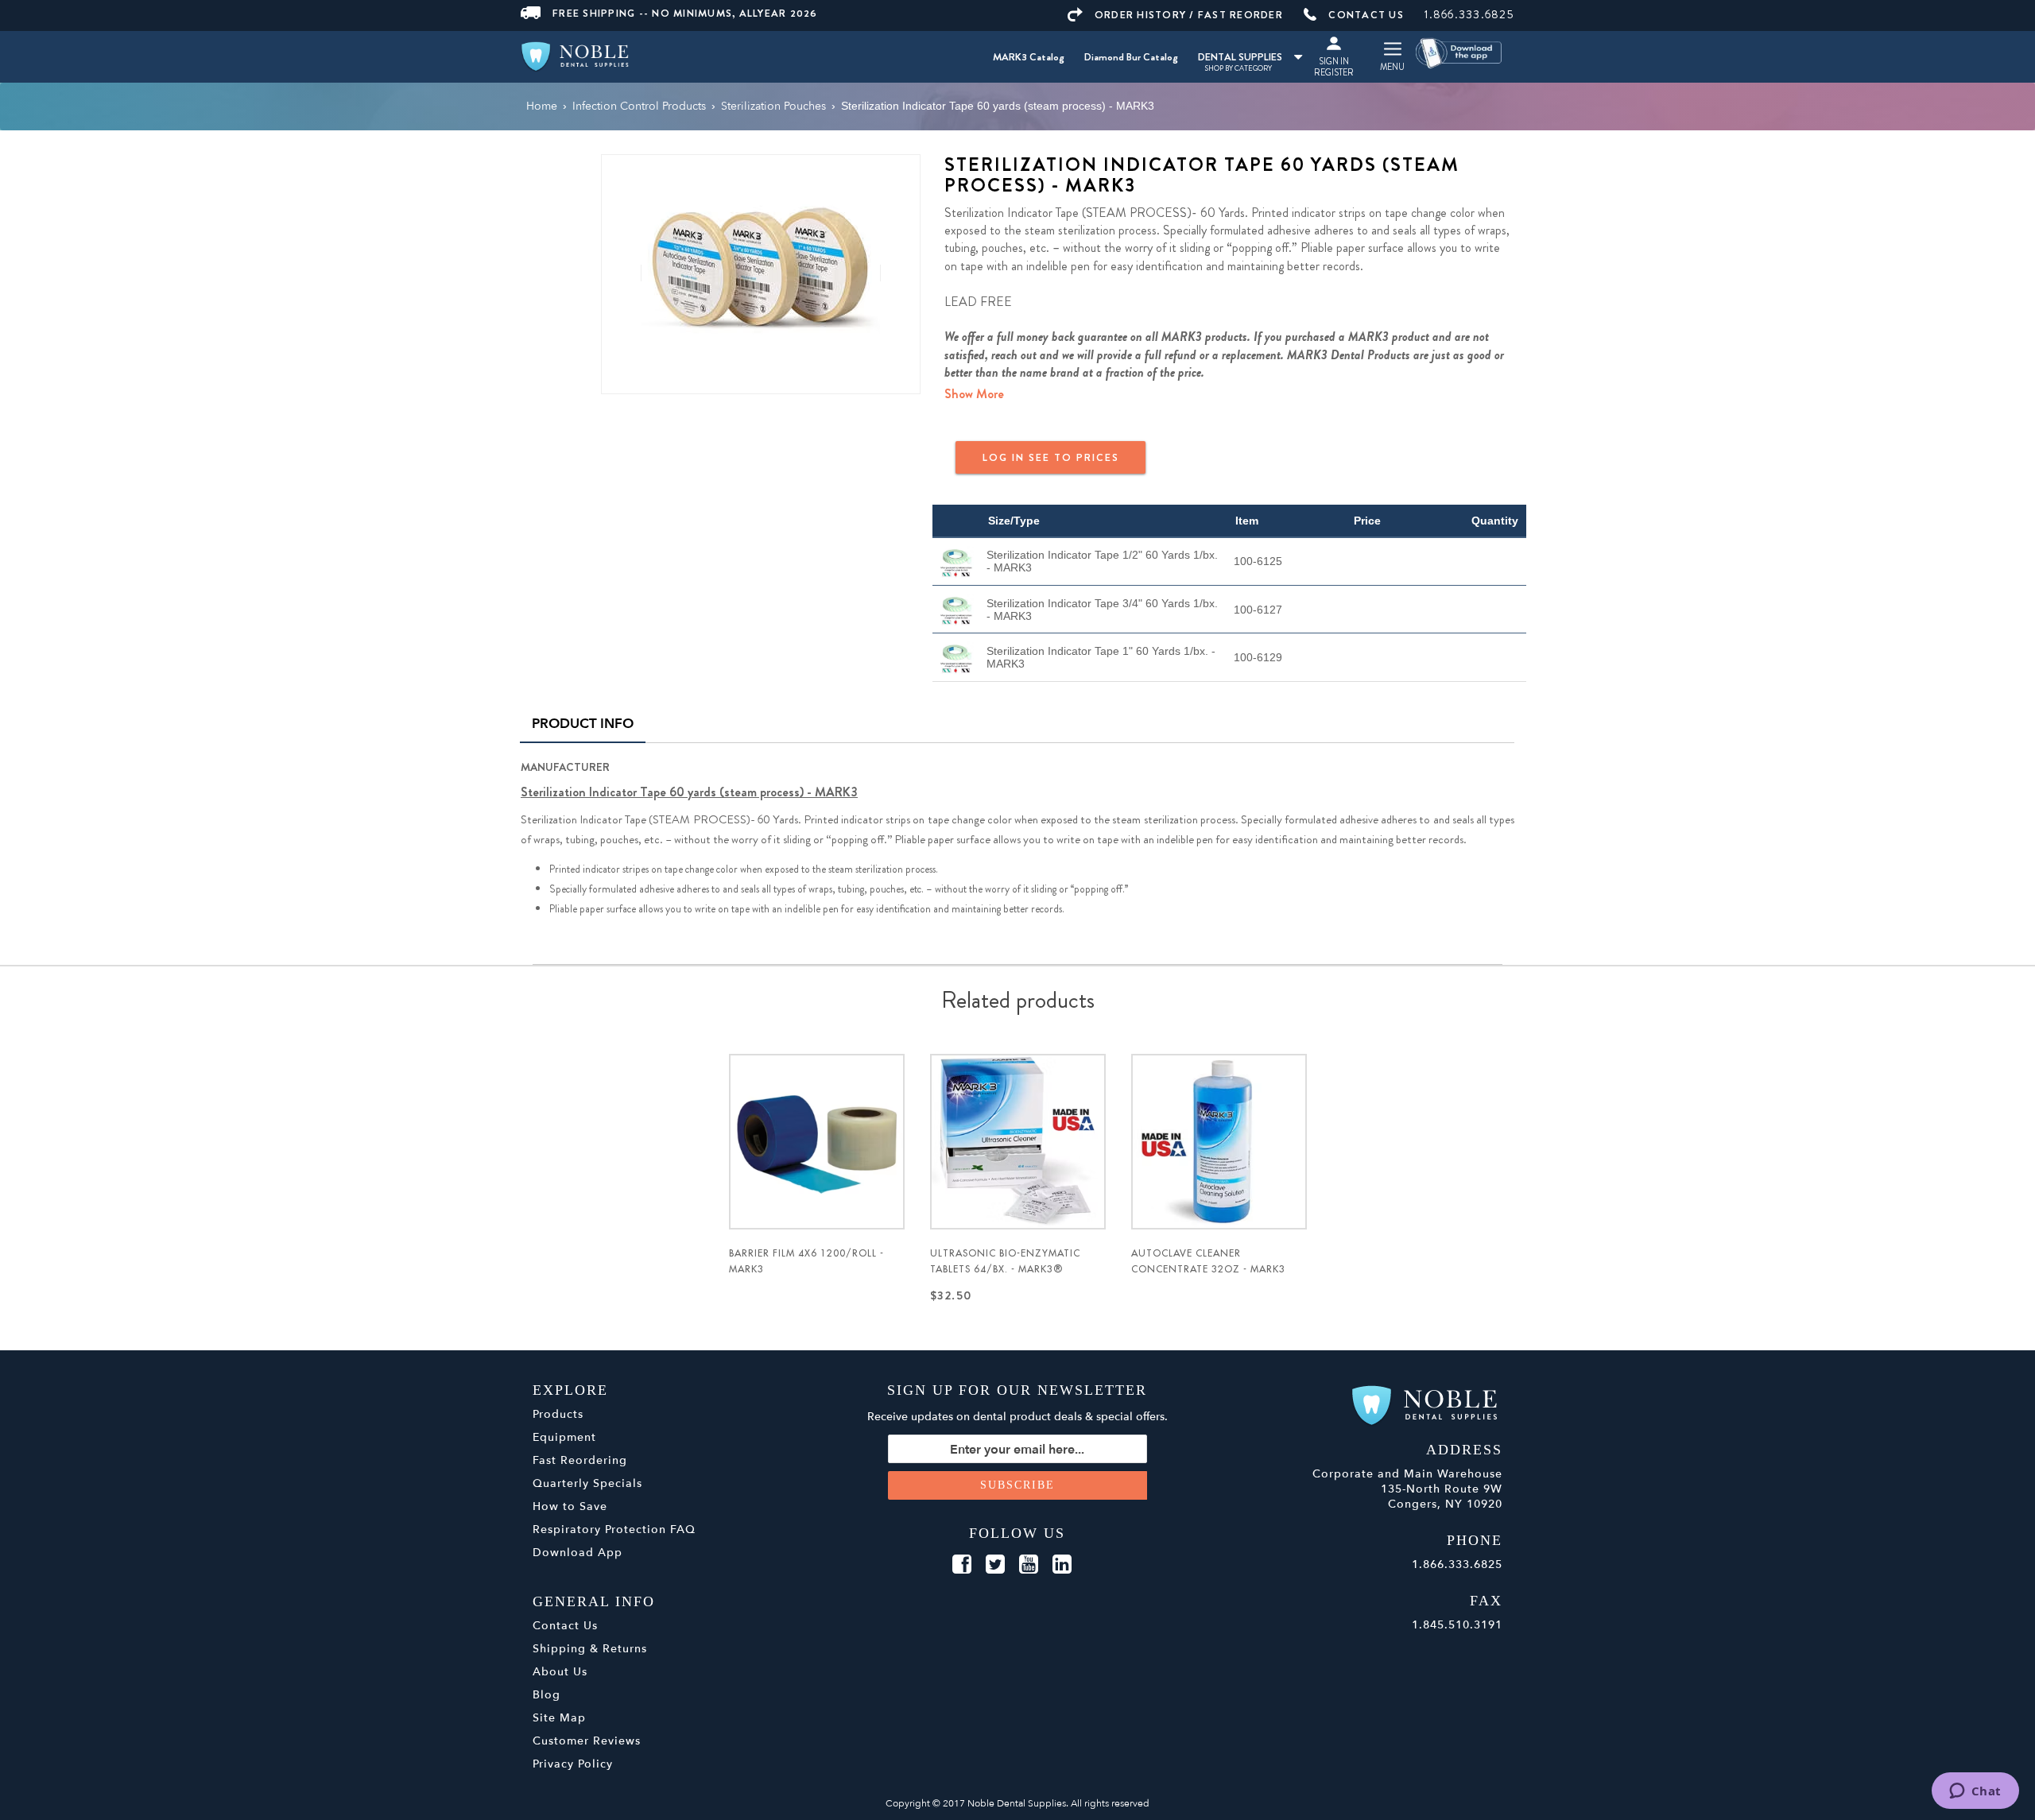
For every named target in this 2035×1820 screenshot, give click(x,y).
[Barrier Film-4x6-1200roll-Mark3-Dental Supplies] (817, 1142)
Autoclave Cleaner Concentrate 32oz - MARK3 (1208, 1261)
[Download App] (1459, 52)
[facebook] (962, 1565)
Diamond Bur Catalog (1131, 57)
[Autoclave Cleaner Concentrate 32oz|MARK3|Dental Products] (1219, 1142)
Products (558, 1414)
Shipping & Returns (590, 1649)
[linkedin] (1062, 1565)
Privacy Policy (573, 1764)
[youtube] (1029, 1565)
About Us (560, 1672)
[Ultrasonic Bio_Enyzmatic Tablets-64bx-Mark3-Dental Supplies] (1018, 1142)
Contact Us (565, 1626)
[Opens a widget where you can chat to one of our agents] (1975, 1792)
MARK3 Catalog (1029, 57)
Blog (547, 1695)
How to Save (570, 1506)
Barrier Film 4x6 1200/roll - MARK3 (806, 1261)
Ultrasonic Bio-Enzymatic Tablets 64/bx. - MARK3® (1005, 1261)
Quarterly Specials (587, 1483)
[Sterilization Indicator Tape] (761, 273)
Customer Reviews (587, 1741)
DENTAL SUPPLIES (1240, 57)
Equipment (564, 1437)
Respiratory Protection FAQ (614, 1530)
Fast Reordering (580, 1460)
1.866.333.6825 (1469, 14)
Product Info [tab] (583, 724)
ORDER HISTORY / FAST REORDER (1189, 15)
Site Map (559, 1718)
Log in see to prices (1051, 457)
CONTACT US (1366, 15)
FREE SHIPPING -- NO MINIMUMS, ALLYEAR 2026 (685, 13)
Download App (578, 1553)
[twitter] (995, 1565)
